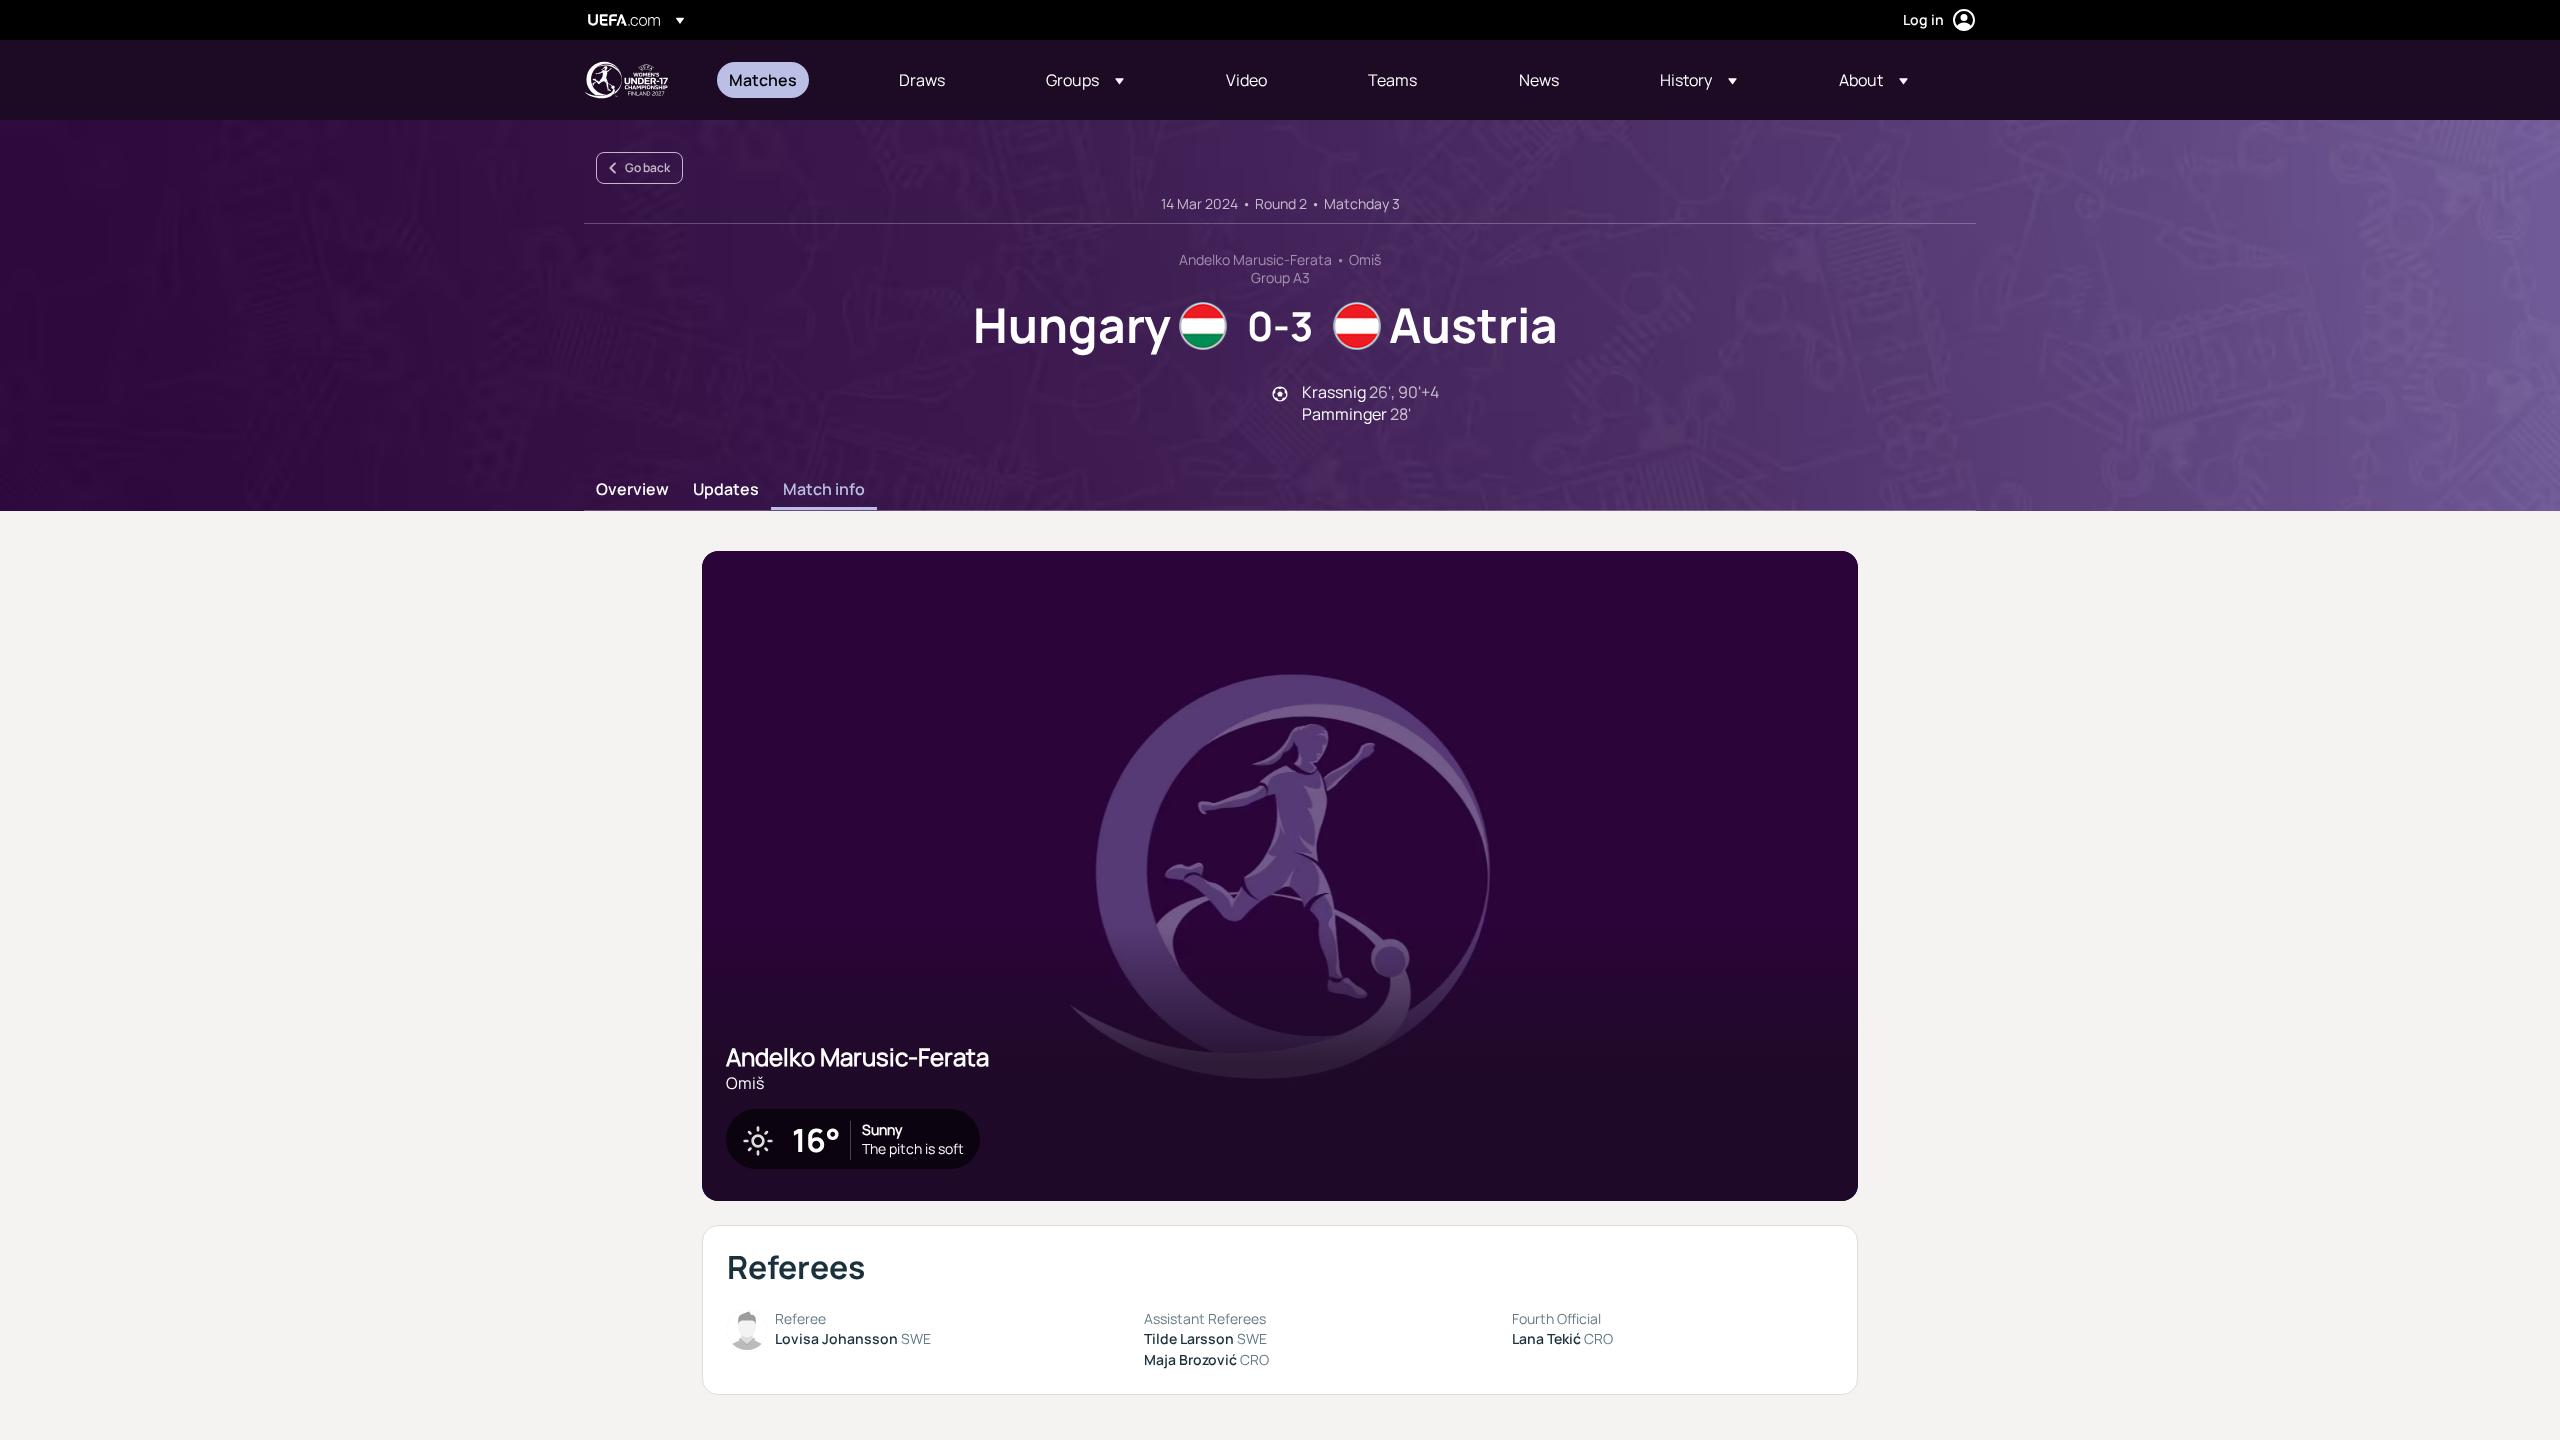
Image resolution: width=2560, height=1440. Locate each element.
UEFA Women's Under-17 (626, 80)
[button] (1085, 80)
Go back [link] (647, 167)
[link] (763, 80)
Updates (726, 490)
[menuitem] (789, 80)
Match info (824, 490)
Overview (632, 490)
